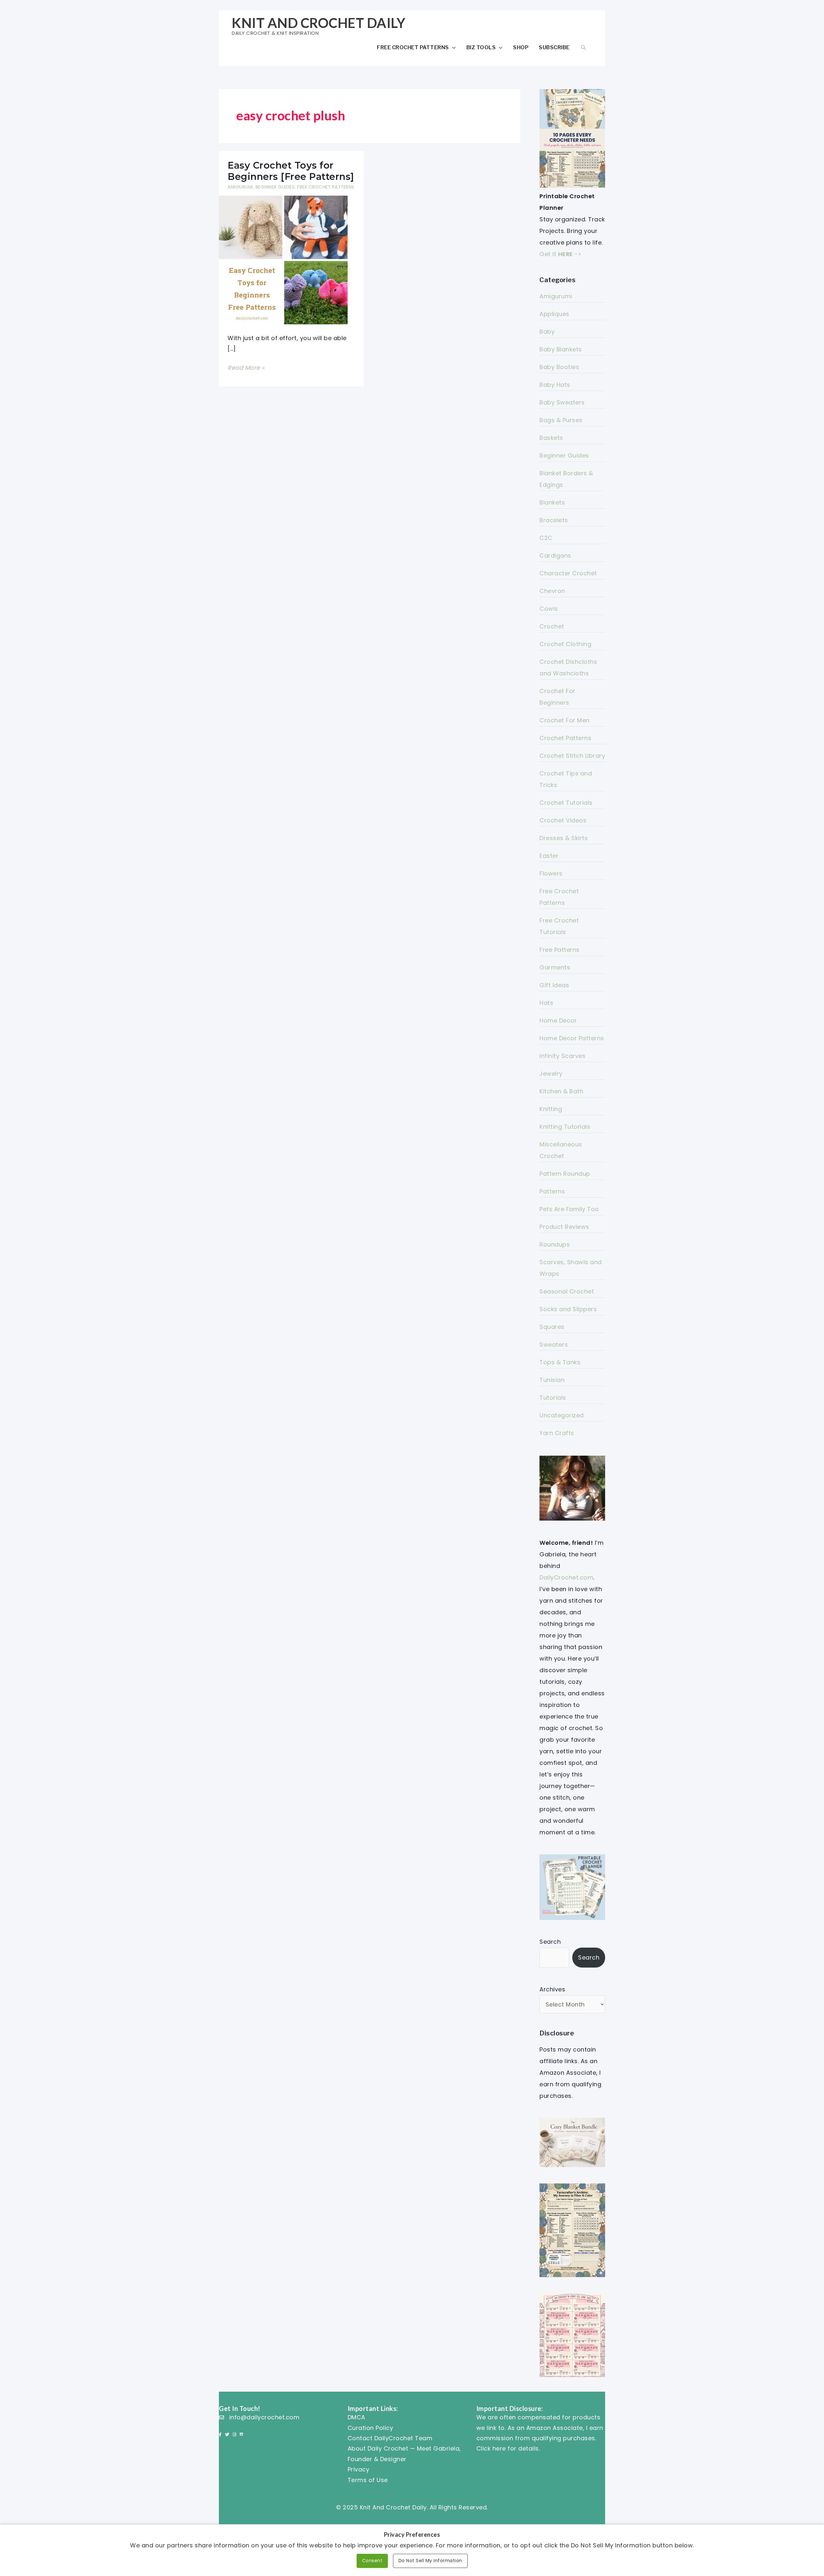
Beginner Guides (275, 187)
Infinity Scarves (562, 1056)
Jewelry (551, 1074)
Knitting (551, 1109)
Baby (547, 332)
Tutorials (553, 1398)
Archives (552, 1989)
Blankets (552, 502)
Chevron (552, 591)
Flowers (551, 873)
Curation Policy (370, 2428)
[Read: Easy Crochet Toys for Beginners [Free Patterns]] (283, 259)
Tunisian (552, 1380)
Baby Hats (555, 385)
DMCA (356, 2417)
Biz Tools (481, 47)
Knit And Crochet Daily (318, 23)
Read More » (246, 368)
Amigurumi (240, 187)
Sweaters (554, 1344)
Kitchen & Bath (561, 1091)
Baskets (551, 438)
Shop (521, 47)
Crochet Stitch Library (572, 756)
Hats (546, 1003)
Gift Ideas (554, 985)
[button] (584, 47)
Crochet (552, 626)
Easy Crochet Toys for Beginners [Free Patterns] (291, 171)
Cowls (549, 609)
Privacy (359, 2469)
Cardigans (555, 556)
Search (550, 1942)
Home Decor (558, 1020)
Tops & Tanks (560, 1362)
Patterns (552, 1191)
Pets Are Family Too (569, 1209)
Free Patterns (560, 950)
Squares (552, 1327)
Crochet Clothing (565, 644)
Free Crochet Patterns (413, 47)
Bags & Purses (561, 420)
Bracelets (554, 520)
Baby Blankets (561, 349)
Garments (555, 967)
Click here (491, 2448)
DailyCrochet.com (566, 1577)
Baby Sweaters (562, 402)
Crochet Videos (563, 820)
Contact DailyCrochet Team (390, 2438)
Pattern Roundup (565, 1174)
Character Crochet (568, 573)
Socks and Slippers (568, 1309)
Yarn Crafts (557, 1433)
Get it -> (560, 254)
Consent (372, 2561)
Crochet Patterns (565, 738)
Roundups (555, 1244)
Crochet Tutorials (566, 803)
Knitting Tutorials (565, 1127)
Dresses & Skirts (564, 838)
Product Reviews (564, 1227)
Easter (549, 856)
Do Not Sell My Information (430, 2561)
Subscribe (554, 47)
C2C (546, 538)
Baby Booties (559, 367)
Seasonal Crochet (567, 1291)
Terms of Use (368, 2480)
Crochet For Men (565, 720)
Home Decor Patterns (572, 1038)
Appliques (554, 314)
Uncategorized (562, 1415)
